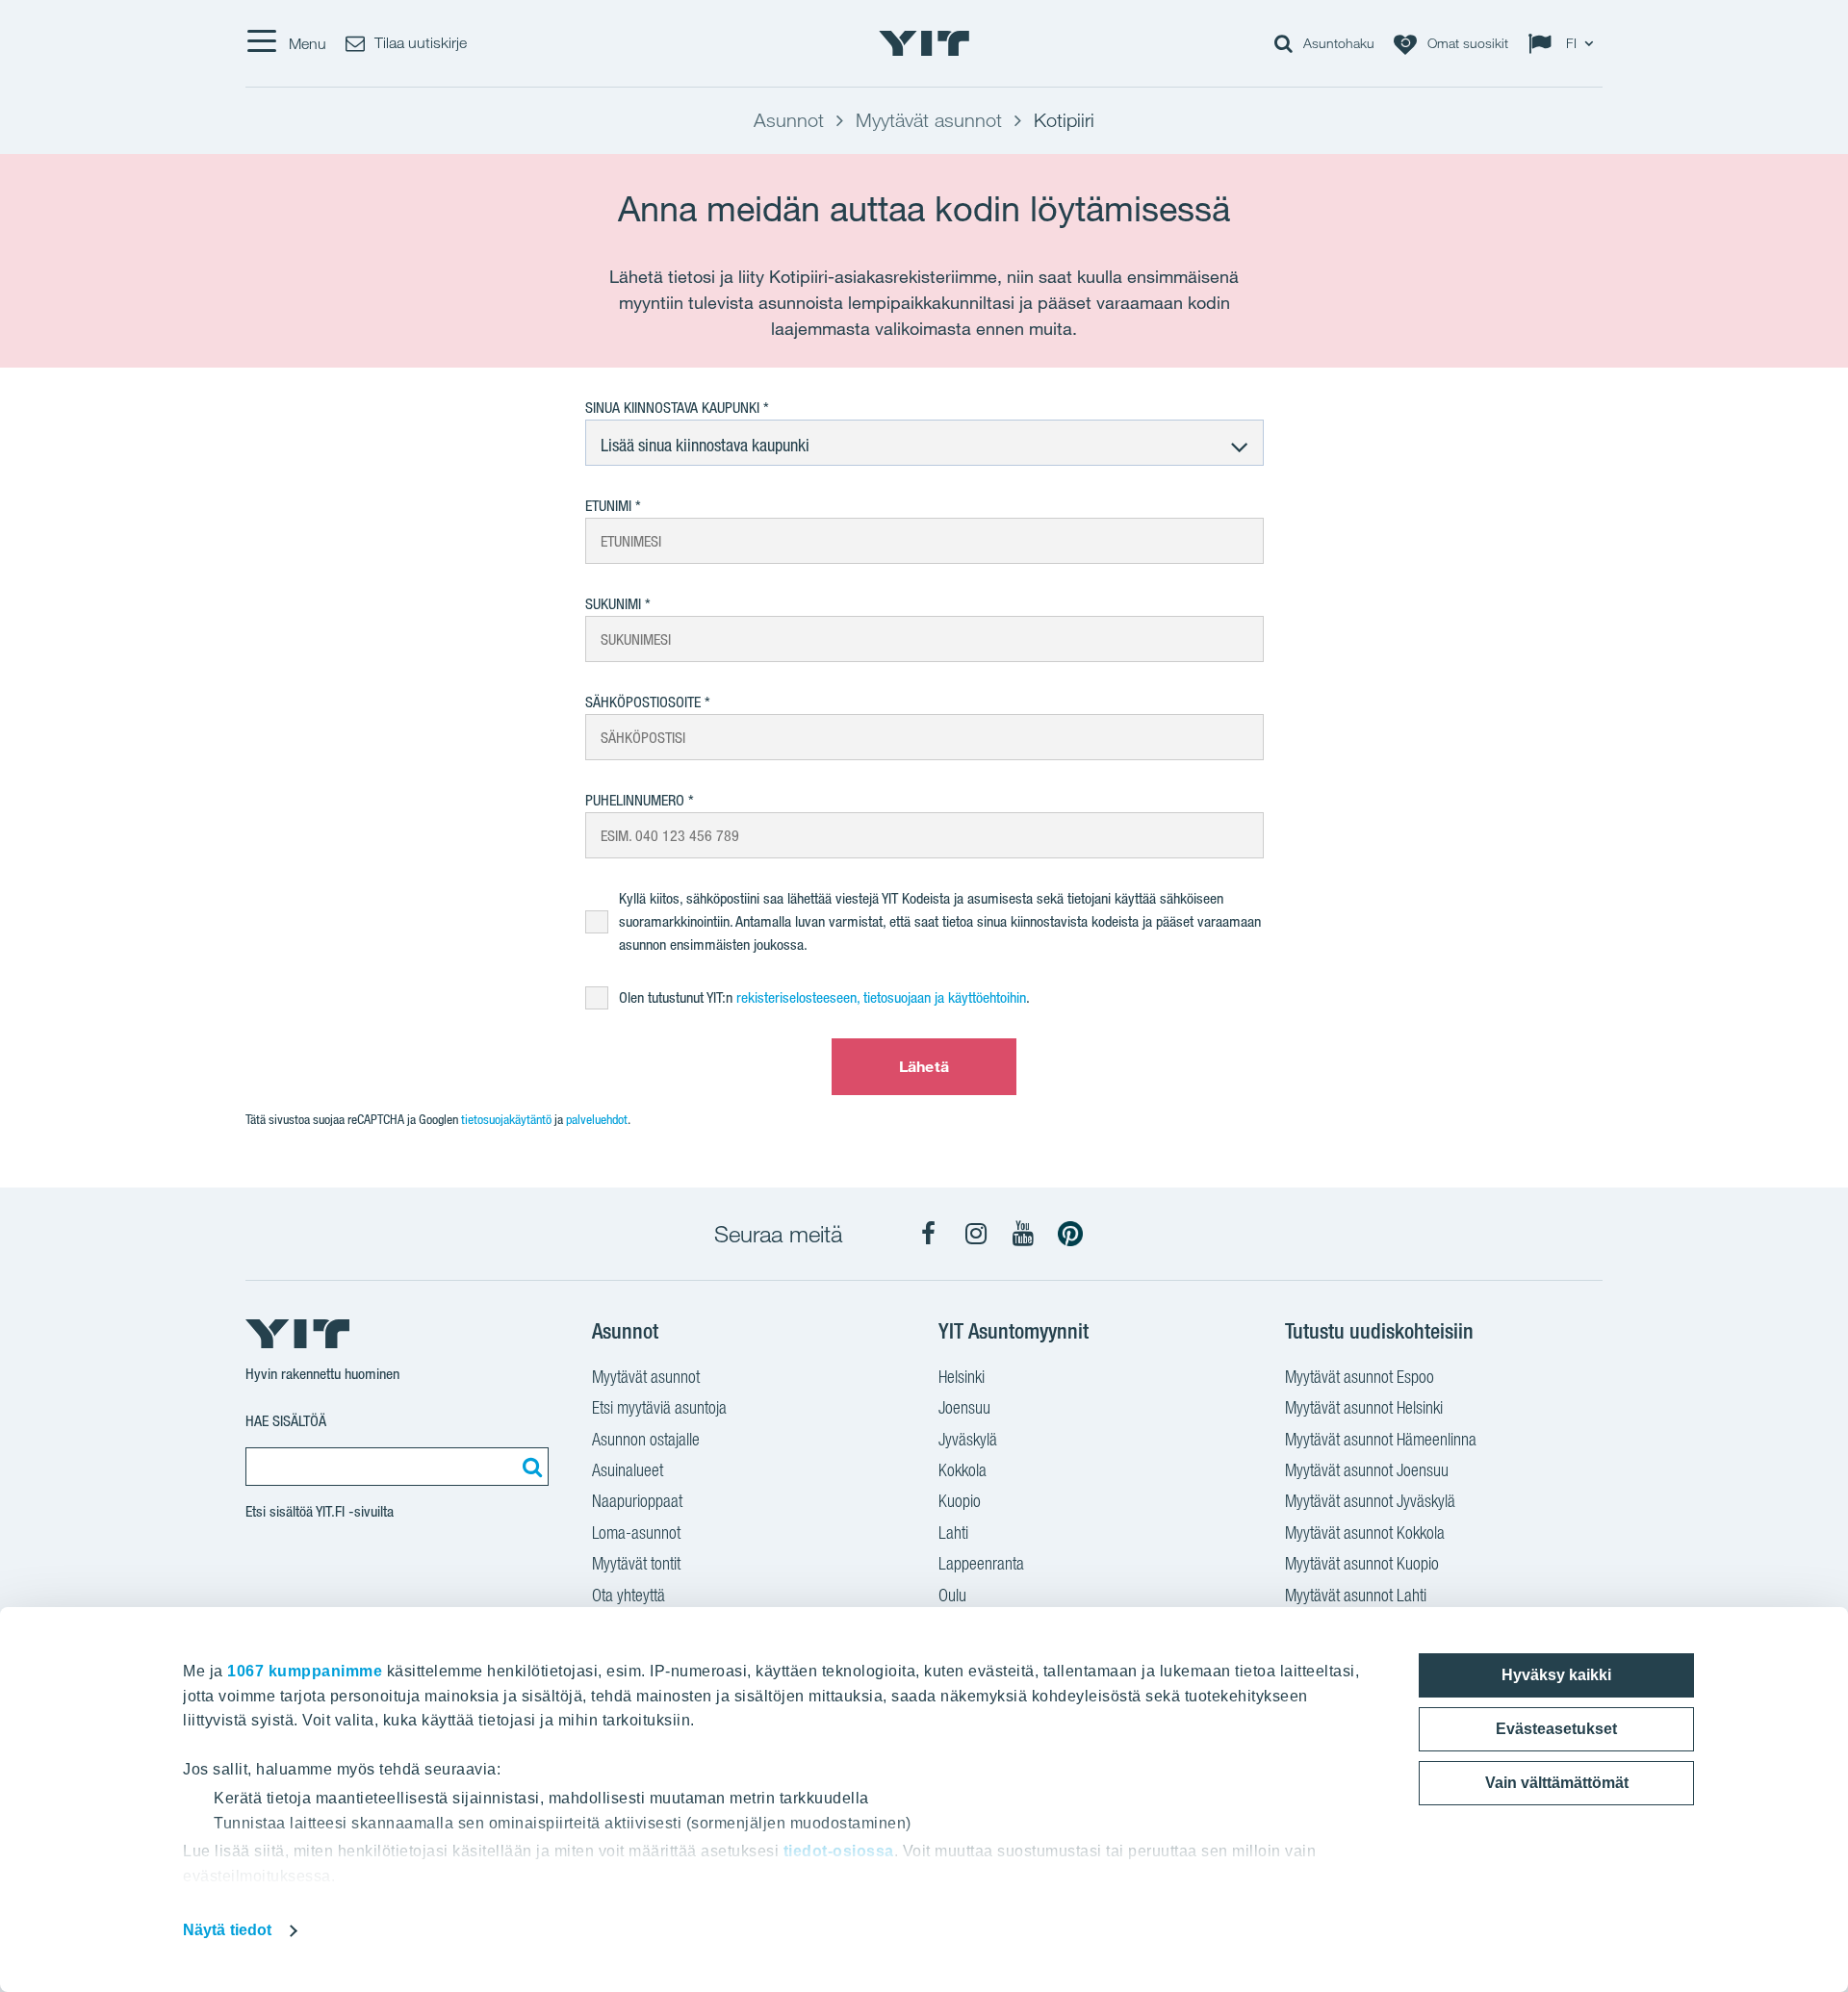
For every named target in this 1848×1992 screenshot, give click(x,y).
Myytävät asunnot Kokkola (1365, 1532)
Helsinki (962, 1377)
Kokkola (962, 1470)
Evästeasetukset (1556, 1729)
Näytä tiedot (227, 1930)
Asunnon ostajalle (646, 1439)
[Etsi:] (529, 1467)
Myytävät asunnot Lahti (1356, 1595)
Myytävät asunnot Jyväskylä (1370, 1501)
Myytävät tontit (636, 1563)
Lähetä (924, 1066)
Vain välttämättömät (1557, 1783)
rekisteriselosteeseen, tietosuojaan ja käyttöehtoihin (881, 997)
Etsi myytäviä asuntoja (659, 1407)
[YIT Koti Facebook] (929, 1234)
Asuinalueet (628, 1470)
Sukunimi (613, 604)
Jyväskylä (968, 1439)
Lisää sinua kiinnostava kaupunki (705, 445)
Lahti (953, 1532)
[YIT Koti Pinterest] (1070, 1234)
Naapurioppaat (637, 1501)
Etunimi (608, 506)
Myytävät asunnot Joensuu (1367, 1470)
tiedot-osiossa (839, 1851)
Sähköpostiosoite (643, 702)
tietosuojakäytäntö (506, 1119)
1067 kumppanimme (305, 1671)
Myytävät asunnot (646, 1377)
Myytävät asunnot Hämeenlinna (1381, 1439)
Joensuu (964, 1407)
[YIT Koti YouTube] (1023, 1234)
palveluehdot (597, 1119)
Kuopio (960, 1501)
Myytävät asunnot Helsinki (1364, 1407)
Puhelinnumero (635, 800)
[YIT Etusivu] (924, 43)
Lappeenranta (981, 1563)
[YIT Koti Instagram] (976, 1234)
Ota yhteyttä (629, 1595)
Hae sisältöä (286, 1421)
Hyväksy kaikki (1556, 1675)
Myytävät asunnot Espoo (1360, 1377)
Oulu (952, 1595)
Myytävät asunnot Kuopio (1362, 1563)
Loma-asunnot (636, 1532)
